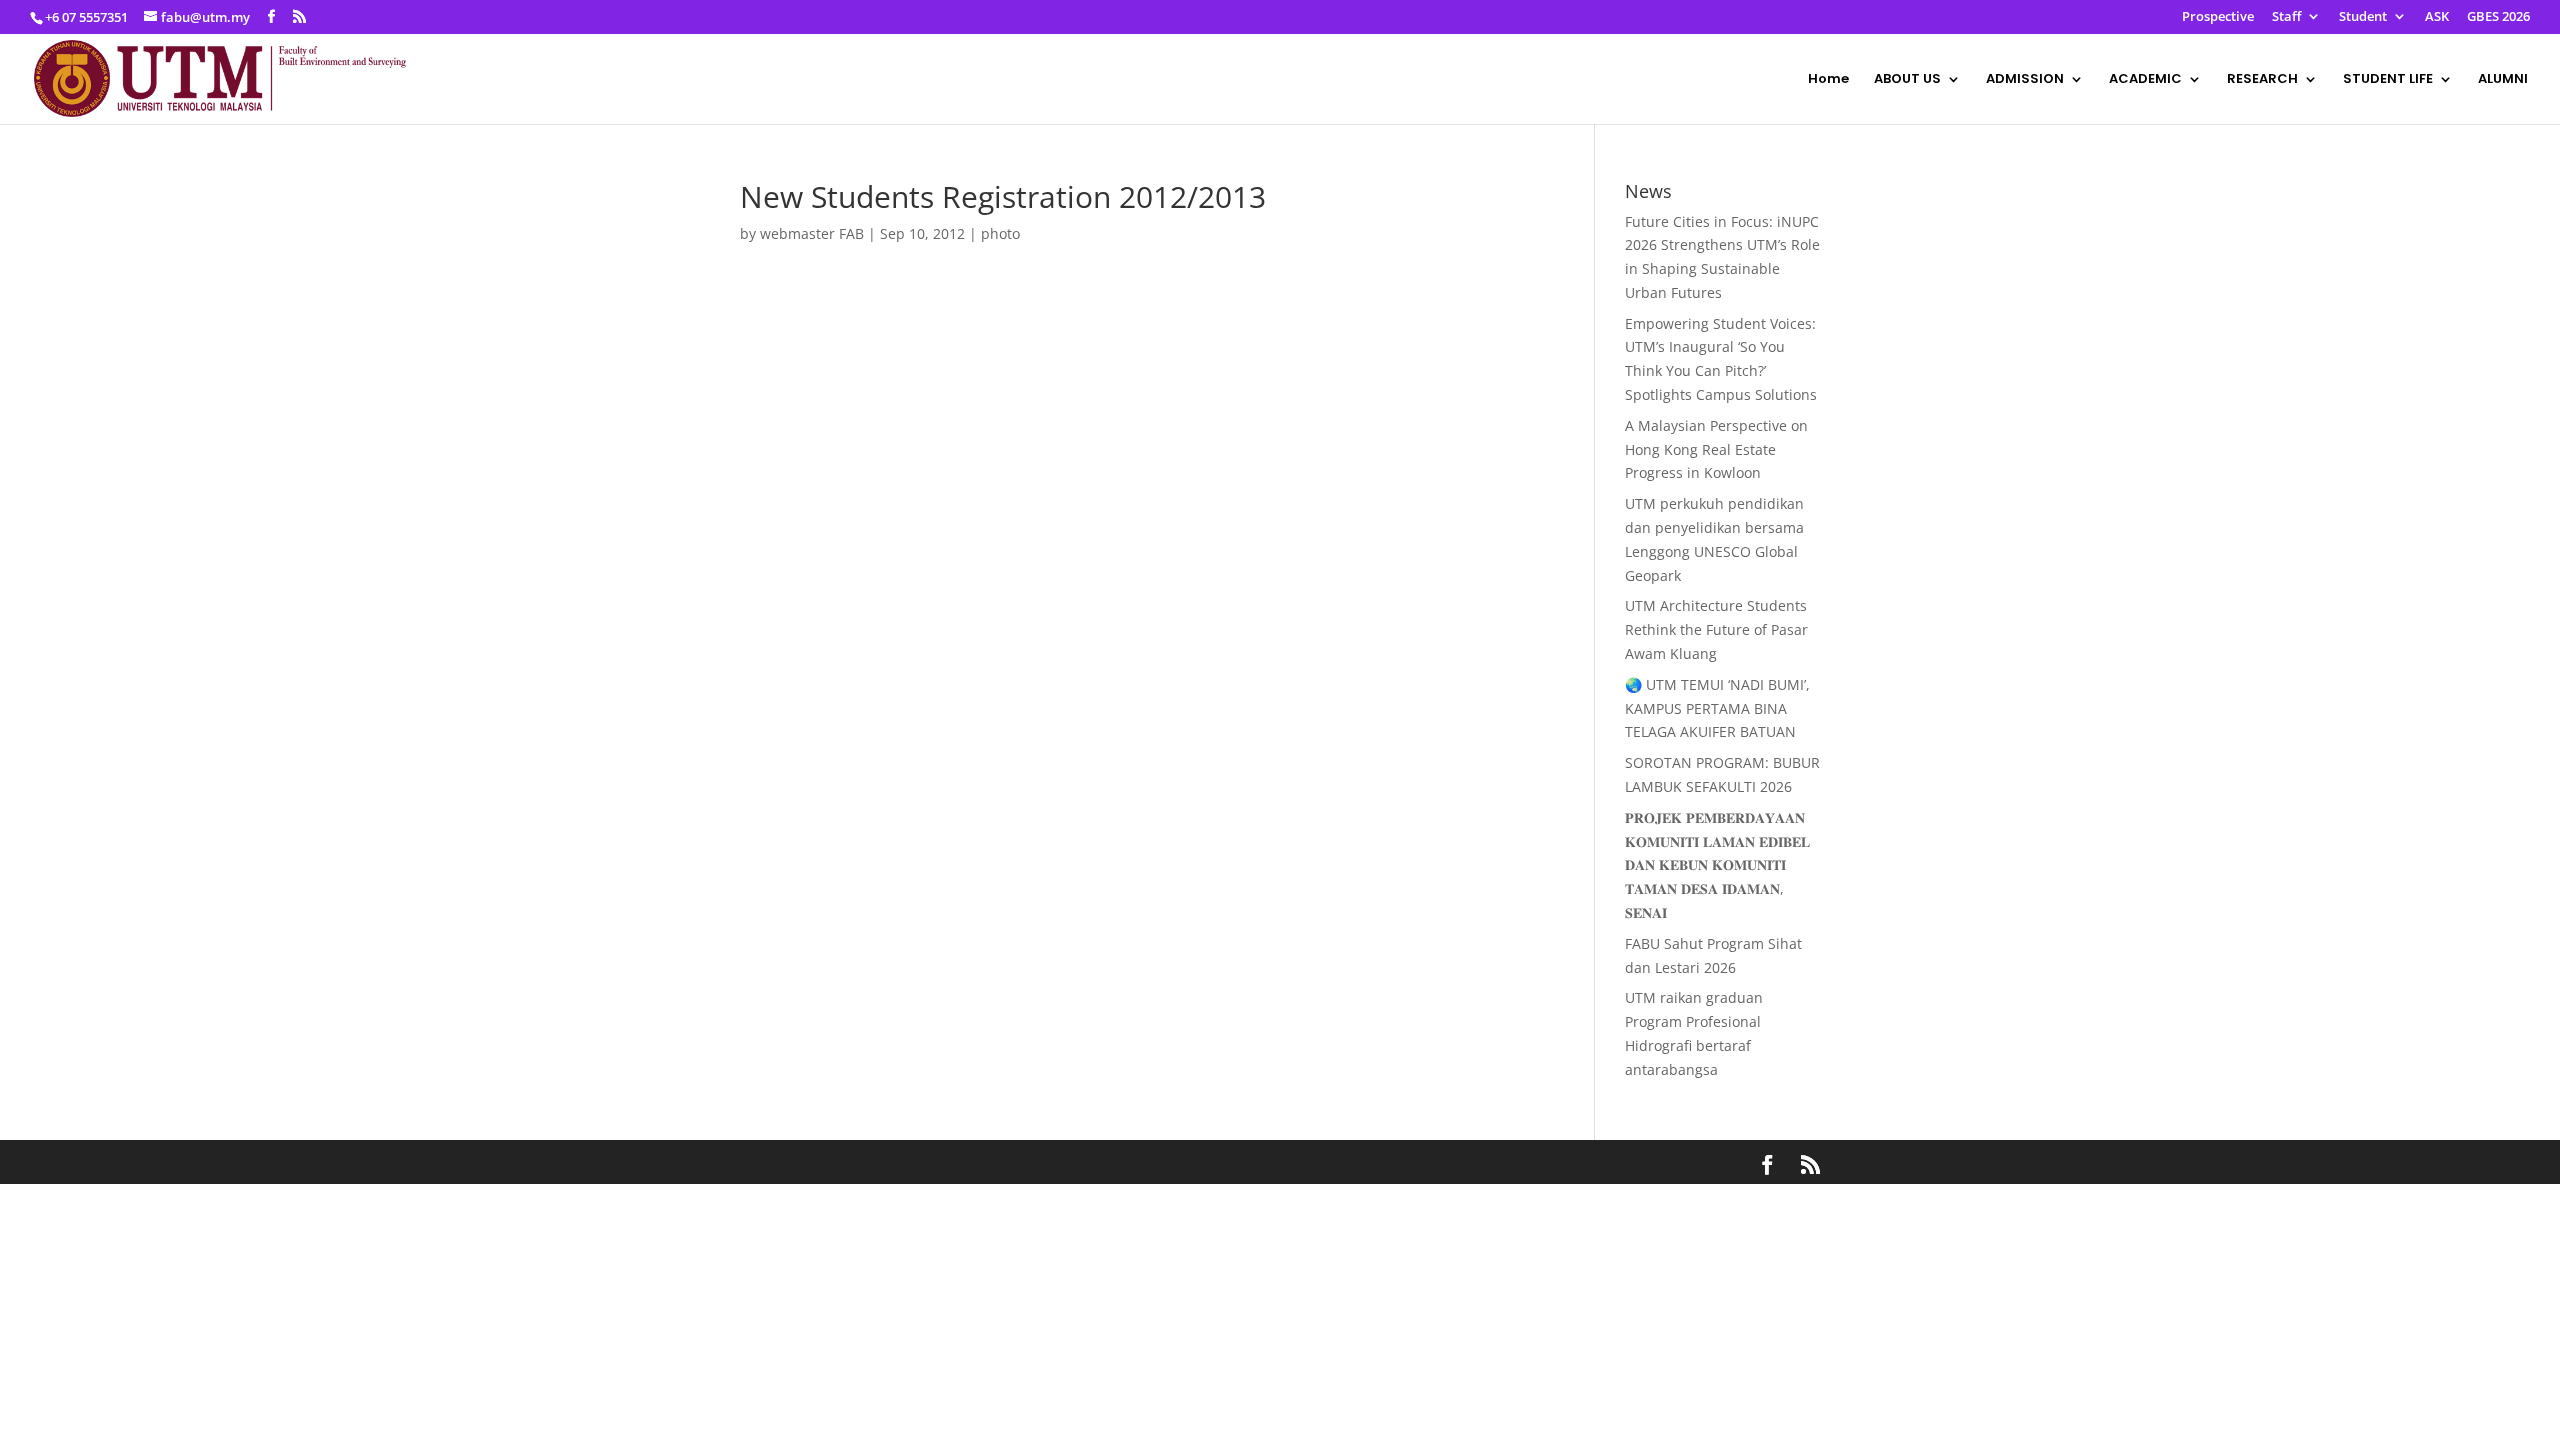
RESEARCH (2262, 80)
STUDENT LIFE (2388, 80)
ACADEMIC (2145, 80)
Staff (2286, 17)
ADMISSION (2025, 80)
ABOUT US (1907, 80)
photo (1000, 233)
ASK (2437, 17)
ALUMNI (2503, 80)
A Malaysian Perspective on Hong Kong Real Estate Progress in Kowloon (1716, 449)
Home (1828, 80)
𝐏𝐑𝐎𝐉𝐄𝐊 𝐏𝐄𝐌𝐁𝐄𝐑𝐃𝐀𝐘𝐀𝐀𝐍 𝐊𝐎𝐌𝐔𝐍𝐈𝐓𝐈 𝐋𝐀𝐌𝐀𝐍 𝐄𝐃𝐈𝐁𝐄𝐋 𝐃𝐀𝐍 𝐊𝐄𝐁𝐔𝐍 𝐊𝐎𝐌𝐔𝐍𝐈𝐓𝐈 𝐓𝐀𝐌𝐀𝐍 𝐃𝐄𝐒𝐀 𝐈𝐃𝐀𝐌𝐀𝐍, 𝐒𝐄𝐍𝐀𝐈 (1717, 865)
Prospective (2218, 17)
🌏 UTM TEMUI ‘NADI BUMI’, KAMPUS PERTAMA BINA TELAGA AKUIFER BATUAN (1717, 708)
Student (2363, 17)
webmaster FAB (812, 233)
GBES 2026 (2498, 17)
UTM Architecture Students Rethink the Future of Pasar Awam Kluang (1716, 629)
